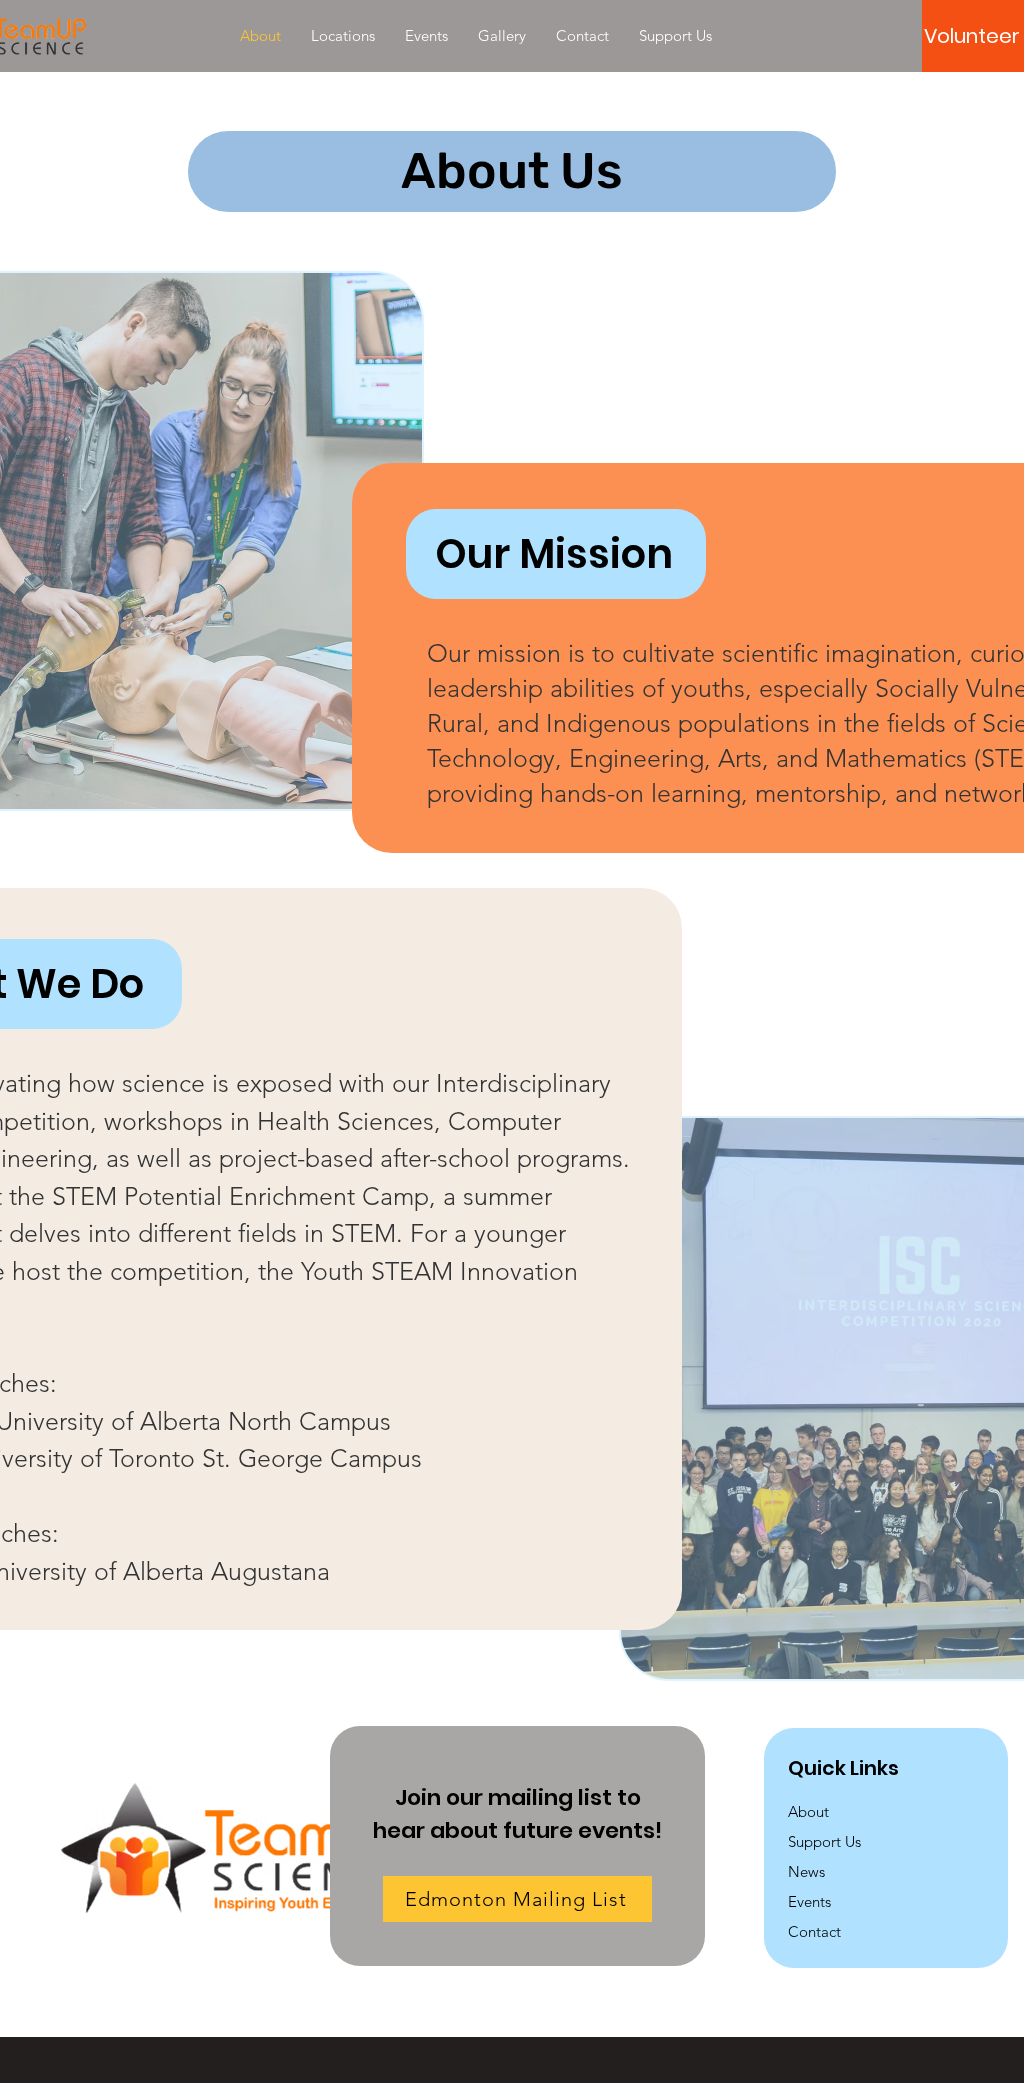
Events (809, 1901)
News (806, 1871)
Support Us (824, 1841)
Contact (814, 1931)
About (808, 1811)
